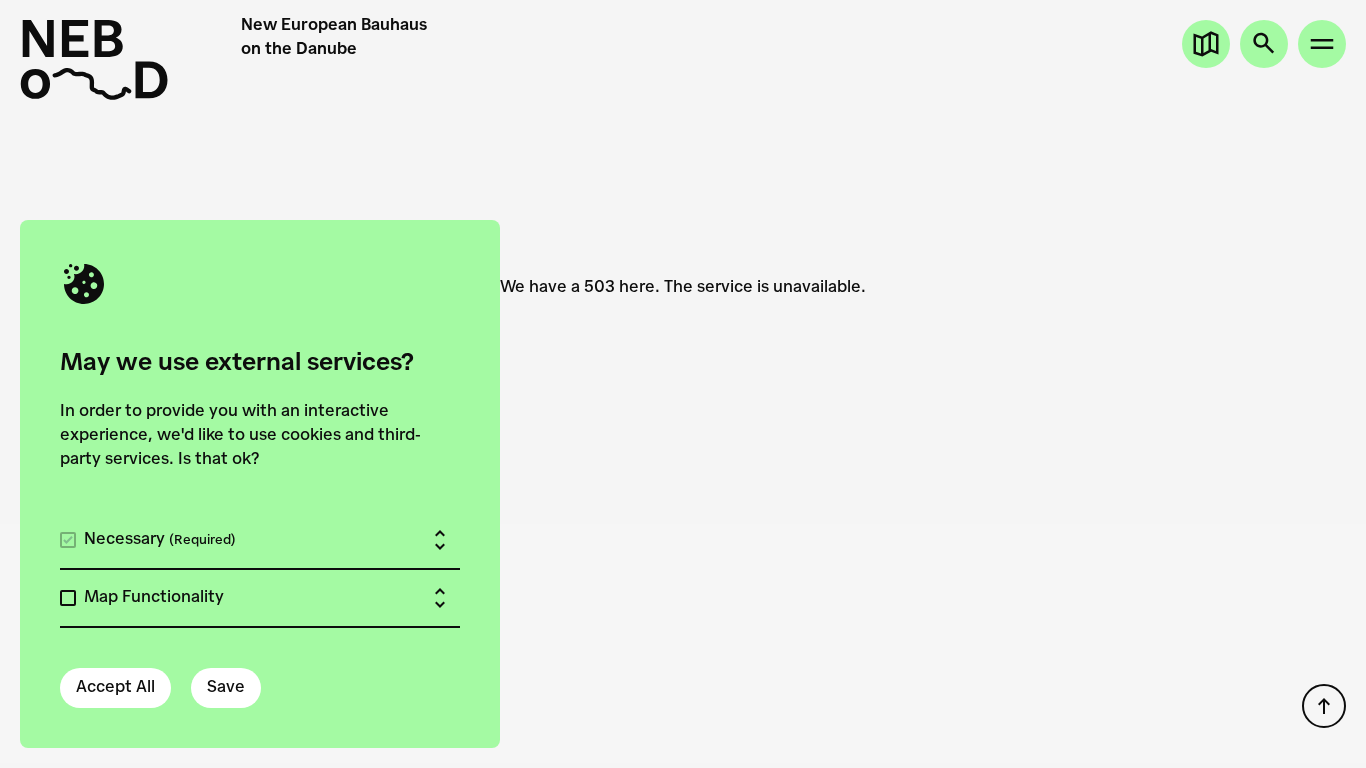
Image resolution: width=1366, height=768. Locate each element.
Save (226, 688)
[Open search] (1264, 44)
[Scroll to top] (1324, 706)
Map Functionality (154, 598)
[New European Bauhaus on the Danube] (130, 60)
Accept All (115, 688)
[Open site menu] (1322, 44)
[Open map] (1206, 44)
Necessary (160, 540)
